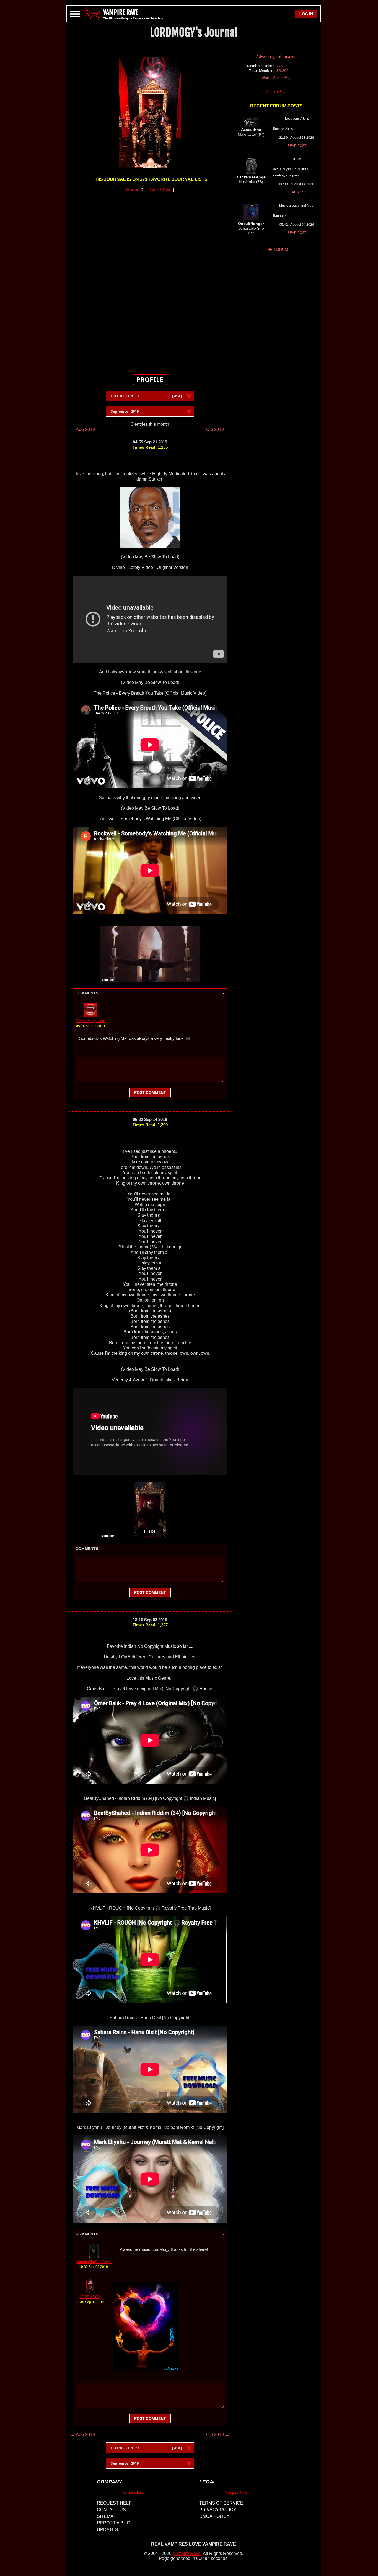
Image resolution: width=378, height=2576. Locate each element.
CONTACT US (111, 2510)
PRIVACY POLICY (218, 2510)
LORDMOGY (90, 2297)
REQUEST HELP (114, 2503)
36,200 (283, 71)
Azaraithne (251, 130)
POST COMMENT (150, 1092)
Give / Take (161, 190)
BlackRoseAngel (251, 177)
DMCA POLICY (214, 2516)
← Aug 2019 (83, 429)
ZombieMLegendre (90, 1021)
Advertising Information (276, 57)
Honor (132, 190)
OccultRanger (251, 224)
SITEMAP (107, 2516)
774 (280, 66)
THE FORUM (276, 250)
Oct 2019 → (218, 429)
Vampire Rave (187, 2553)
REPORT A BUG (113, 2523)
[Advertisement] (150, 280)
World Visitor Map (277, 78)
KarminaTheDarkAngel (94, 2262)
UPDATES (108, 2530)
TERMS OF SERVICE (221, 2503)
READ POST (297, 146)
